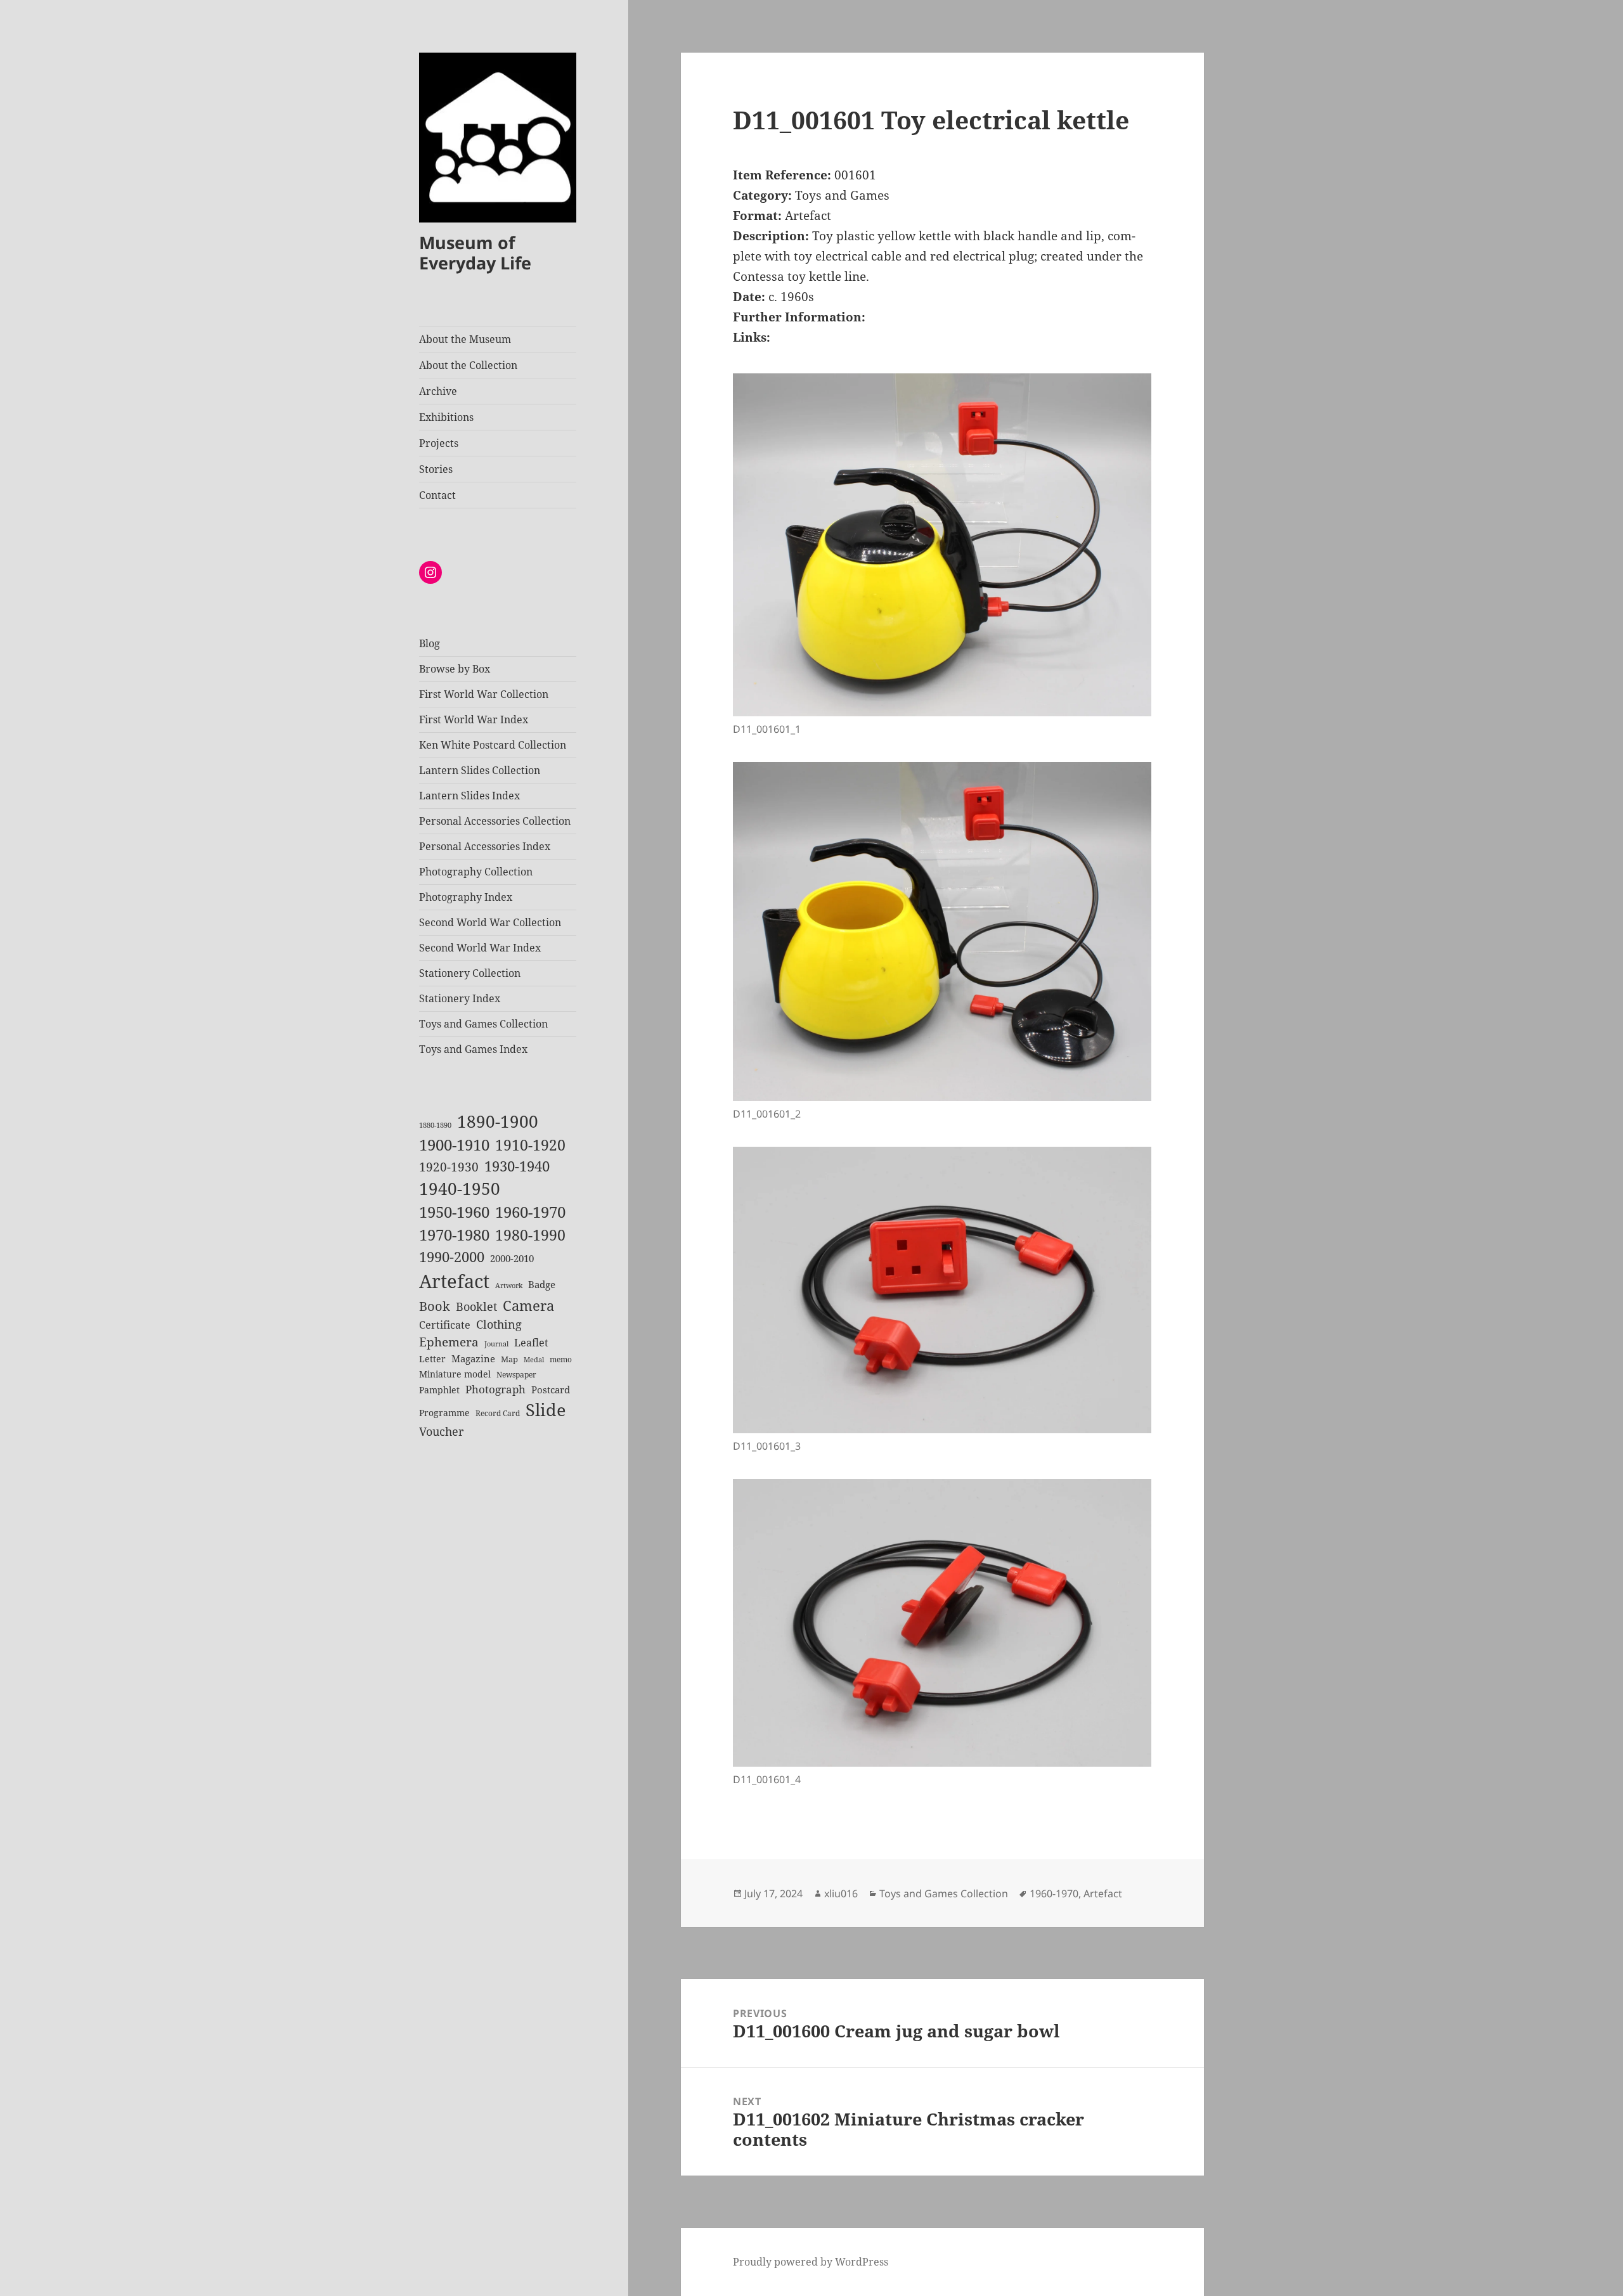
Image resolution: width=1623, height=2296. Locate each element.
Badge (542, 1284)
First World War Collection (484, 694)
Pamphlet (439, 1390)
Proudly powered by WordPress (811, 2262)
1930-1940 (517, 1166)
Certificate (445, 1325)
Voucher (441, 1431)
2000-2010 (512, 1258)
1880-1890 (435, 1125)
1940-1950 (460, 1189)
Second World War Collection (490, 922)
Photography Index (466, 897)
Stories (436, 469)
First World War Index (474, 719)
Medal (534, 1360)
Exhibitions (446, 417)
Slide (546, 1409)
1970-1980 (454, 1235)
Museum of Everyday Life (475, 253)
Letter (432, 1359)
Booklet (476, 1306)
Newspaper (516, 1375)
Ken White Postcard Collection (493, 745)
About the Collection (468, 365)
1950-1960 (454, 1212)
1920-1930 (449, 1167)
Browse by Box (455, 669)
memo (561, 1359)
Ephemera (449, 1342)
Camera (528, 1306)
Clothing (499, 1324)
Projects (439, 443)
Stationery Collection (470, 973)
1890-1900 (498, 1121)
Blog (430, 643)
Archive (438, 391)
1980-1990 (530, 1235)
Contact (437, 495)
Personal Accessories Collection (495, 821)
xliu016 (841, 1893)
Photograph (495, 1389)
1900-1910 (454, 1145)
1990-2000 (452, 1257)
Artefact (454, 1281)
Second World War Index (480, 948)
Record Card (498, 1413)
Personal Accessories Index (485, 846)
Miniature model (455, 1374)
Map (509, 1359)
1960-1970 (530, 1212)
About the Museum (465, 339)
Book (435, 1306)
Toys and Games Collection (483, 1024)
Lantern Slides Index (469, 796)
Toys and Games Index (473, 1049)
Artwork (509, 1286)
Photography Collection (476, 872)
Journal (496, 1344)
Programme (444, 1413)
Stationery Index (460, 998)
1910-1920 (530, 1145)
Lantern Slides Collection (480, 770)
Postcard (551, 1390)
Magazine (473, 1358)
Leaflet (531, 1343)
